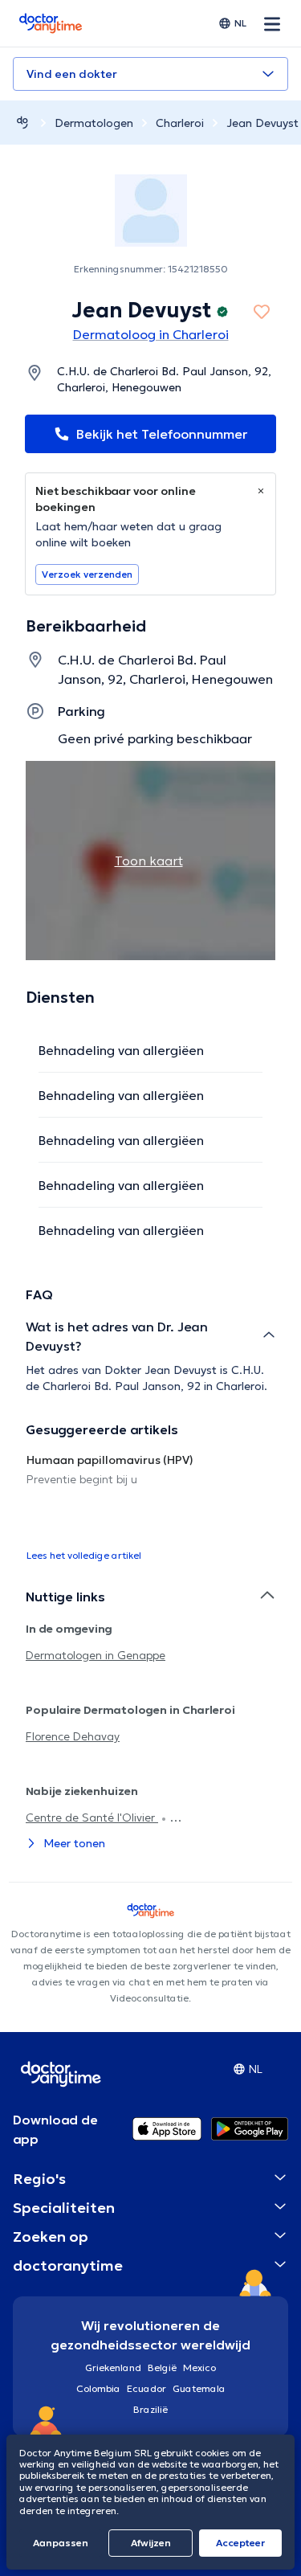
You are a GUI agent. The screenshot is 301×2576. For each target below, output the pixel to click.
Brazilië (150, 2409)
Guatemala (199, 2388)
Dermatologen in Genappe (96, 1655)
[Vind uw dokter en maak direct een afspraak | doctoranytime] (22, 123)
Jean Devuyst (262, 123)
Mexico (199, 2367)
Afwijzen (151, 2543)
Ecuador (146, 2388)
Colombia (98, 2388)
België (162, 2367)
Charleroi (180, 123)
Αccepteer (240, 2543)
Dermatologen (94, 123)
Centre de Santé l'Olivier (92, 1818)
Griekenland (113, 2367)
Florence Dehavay (73, 1736)
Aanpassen (61, 2543)
